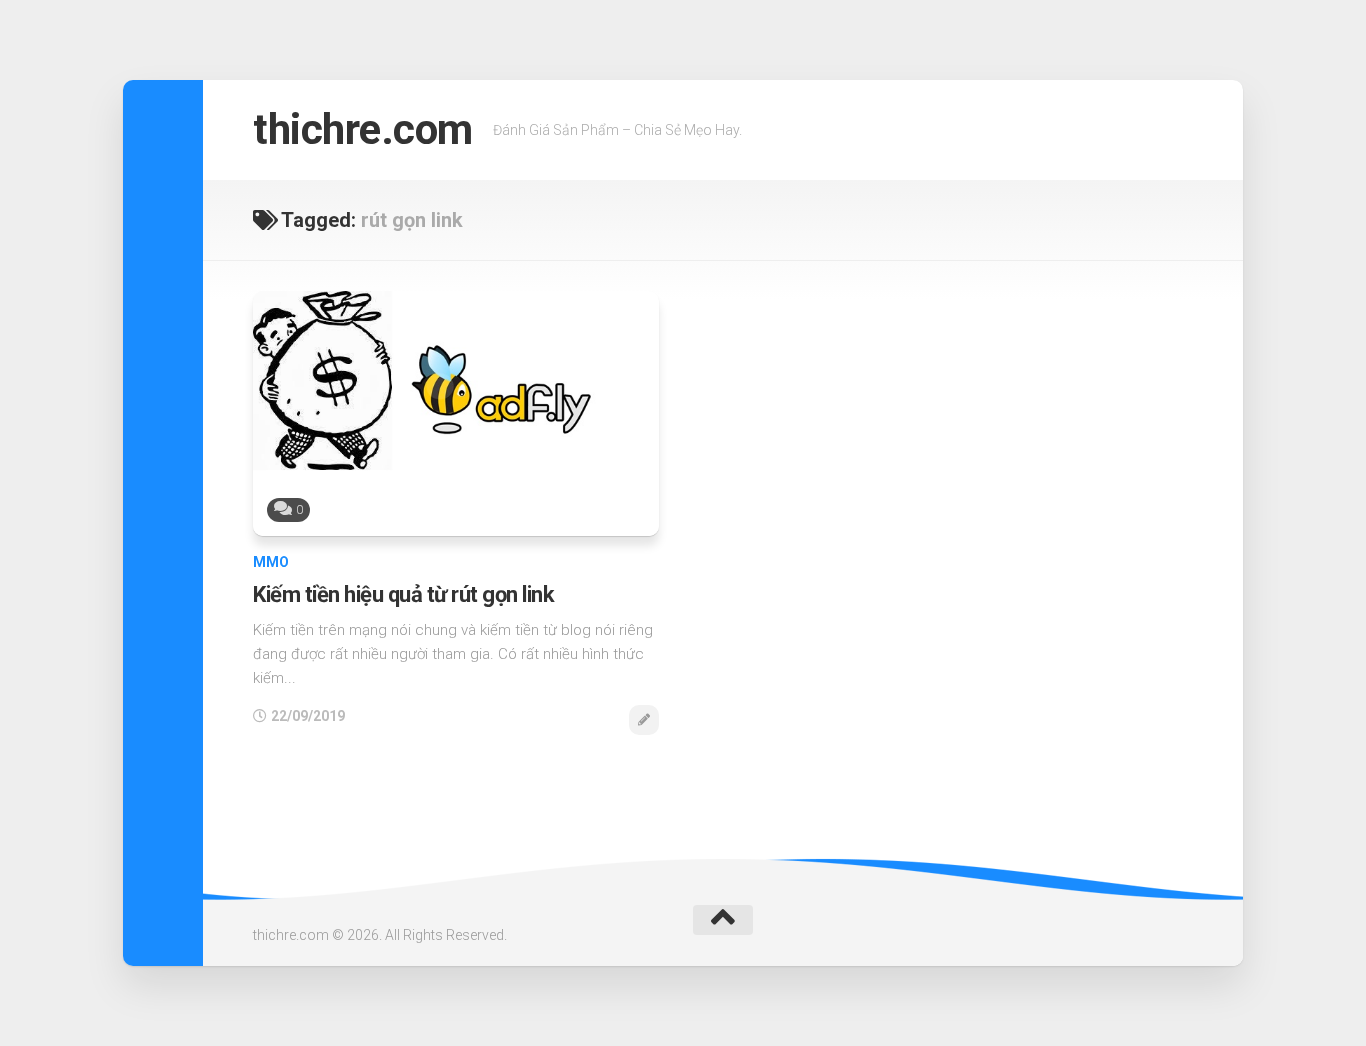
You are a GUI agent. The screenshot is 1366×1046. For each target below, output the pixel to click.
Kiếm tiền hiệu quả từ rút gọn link (403, 594)
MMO (271, 562)
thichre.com (363, 129)
